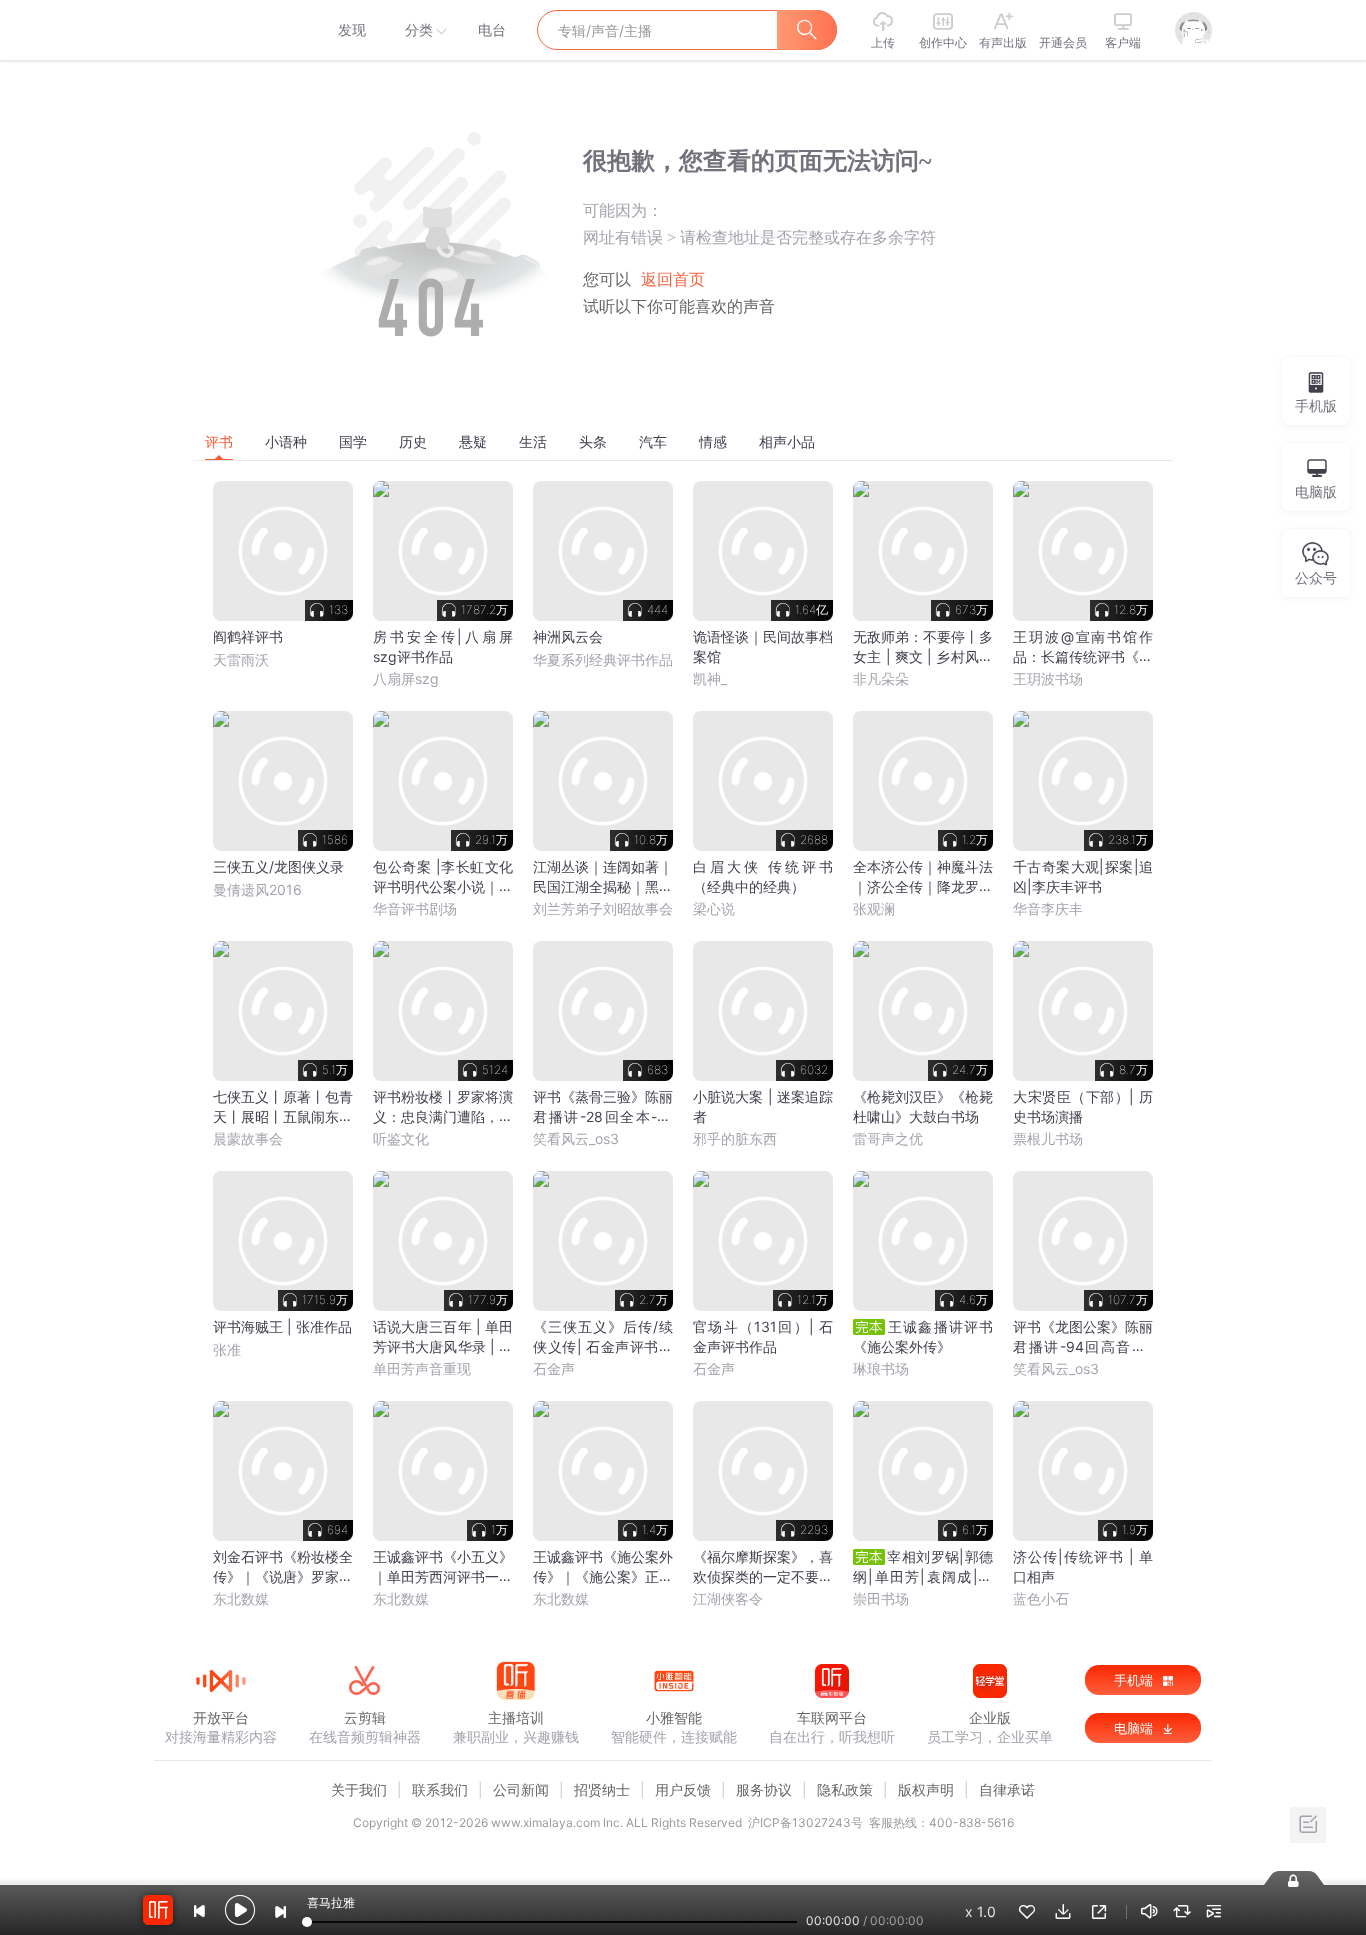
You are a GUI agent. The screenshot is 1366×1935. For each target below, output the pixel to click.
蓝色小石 (1041, 1598)
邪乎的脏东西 (735, 1138)
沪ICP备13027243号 (805, 1822)
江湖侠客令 (728, 1598)
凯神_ (710, 678)
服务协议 (764, 1789)
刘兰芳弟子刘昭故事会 (603, 908)
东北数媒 (241, 1598)
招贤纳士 (602, 1789)
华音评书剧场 (415, 908)
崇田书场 (881, 1598)
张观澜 (874, 908)
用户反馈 (683, 1789)
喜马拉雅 (220, 30)
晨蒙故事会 (248, 1138)
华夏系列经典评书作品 (603, 659)
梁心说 (714, 908)
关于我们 (359, 1789)
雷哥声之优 (888, 1138)
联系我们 (440, 1789)
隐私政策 (845, 1789)
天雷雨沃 (241, 659)
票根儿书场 (1048, 1138)
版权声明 (926, 1789)
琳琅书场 (881, 1368)
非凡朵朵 (881, 678)
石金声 (554, 1368)
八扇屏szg (406, 678)
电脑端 (1135, 1728)
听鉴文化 (401, 1138)
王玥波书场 (1048, 678)
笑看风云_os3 (576, 1138)
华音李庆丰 (1048, 908)
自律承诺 (1007, 1789)
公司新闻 (521, 1789)
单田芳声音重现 (422, 1368)
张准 (227, 1349)
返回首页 (673, 279)
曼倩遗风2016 (257, 889)
